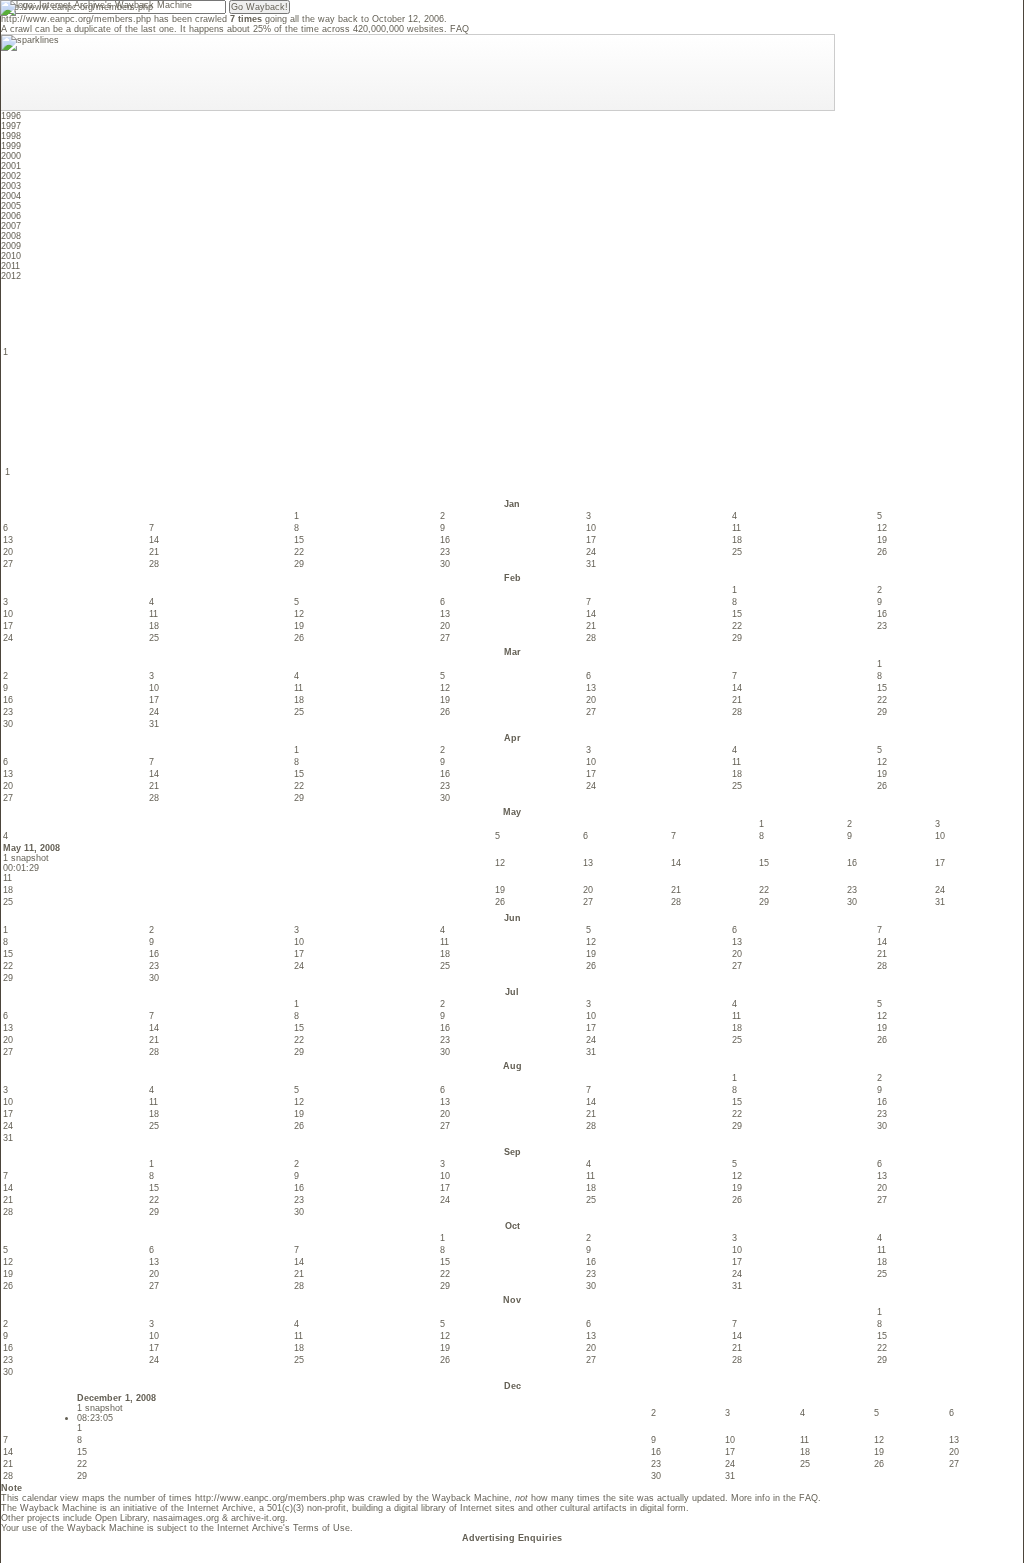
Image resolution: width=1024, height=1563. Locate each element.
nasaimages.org (186, 1518)
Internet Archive (220, 1508)
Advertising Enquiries (512, 1538)
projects (43, 1518)
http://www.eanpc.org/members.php (76, 19)
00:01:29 (21, 868)
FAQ (459, 29)
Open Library (121, 1518)
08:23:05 (95, 1418)
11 (7, 878)
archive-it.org (258, 1518)
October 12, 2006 (408, 19)
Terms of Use (321, 1528)
